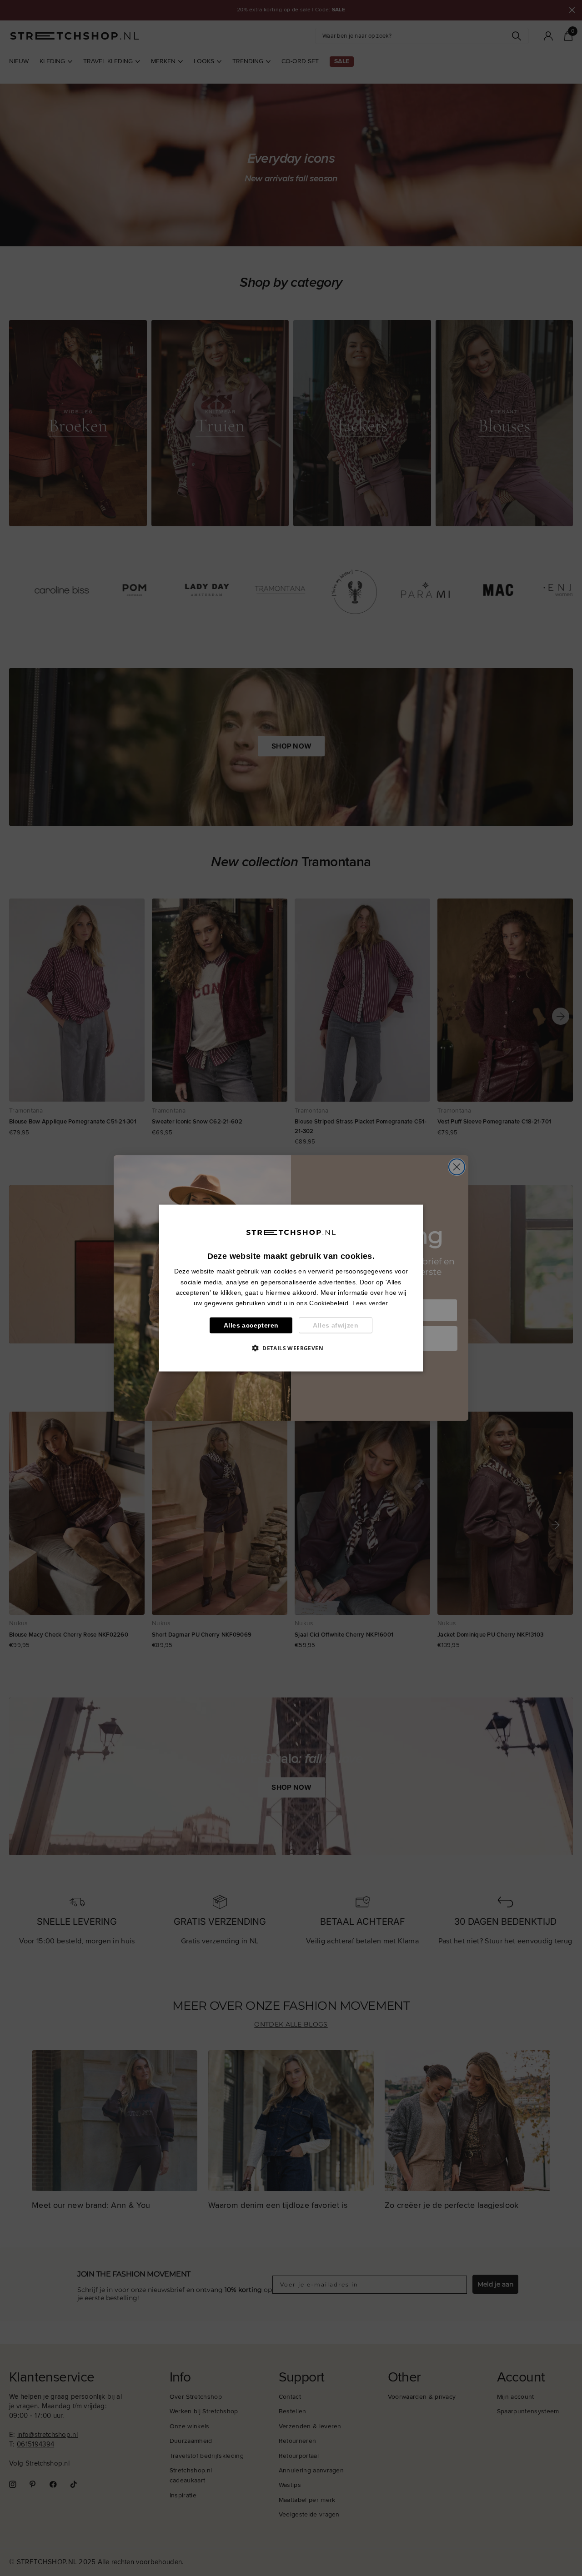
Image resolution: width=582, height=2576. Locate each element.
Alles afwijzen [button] (336, 1325)
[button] (291, 1348)
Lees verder (370, 1303)
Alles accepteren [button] (251, 1325)
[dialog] (291, 1288)
